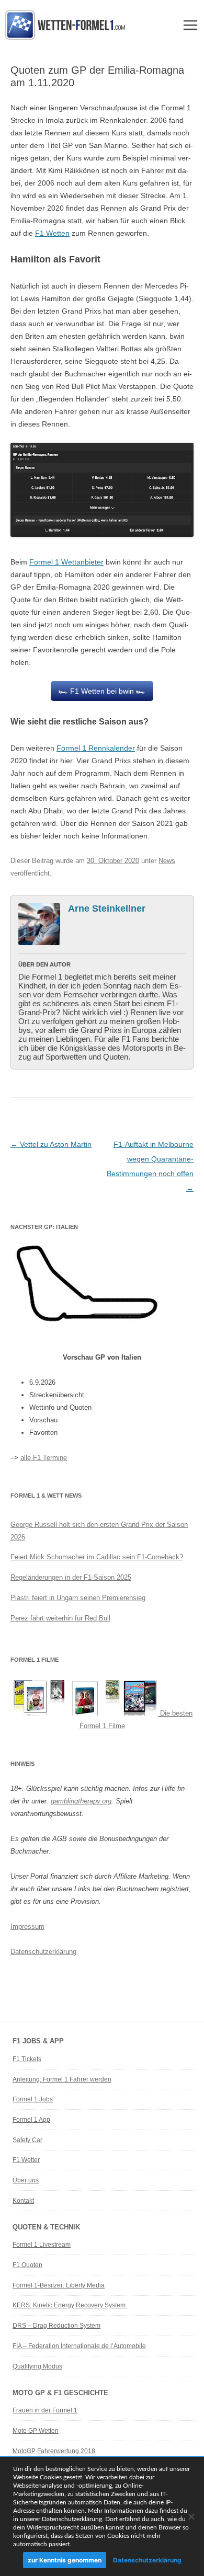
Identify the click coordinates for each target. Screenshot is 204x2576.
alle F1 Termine (44, 1458)
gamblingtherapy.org (81, 1801)
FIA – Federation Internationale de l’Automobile (79, 2346)
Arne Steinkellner (107, 908)
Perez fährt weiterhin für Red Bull (60, 1618)
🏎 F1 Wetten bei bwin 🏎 (102, 691)
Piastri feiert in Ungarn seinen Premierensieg (78, 1598)
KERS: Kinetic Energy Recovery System (70, 2305)
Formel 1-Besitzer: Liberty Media (59, 2285)
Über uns (26, 2180)
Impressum (27, 1927)
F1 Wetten (52, 233)
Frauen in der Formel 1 (45, 2410)
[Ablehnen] (191, 2516)
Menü (190, 25)
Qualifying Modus (37, 2366)
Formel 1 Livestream (42, 2245)
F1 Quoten (27, 2265)
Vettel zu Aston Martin (51, 1144)
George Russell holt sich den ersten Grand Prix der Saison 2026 (99, 1531)
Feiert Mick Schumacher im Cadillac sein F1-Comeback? (97, 1557)
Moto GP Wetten (36, 2431)
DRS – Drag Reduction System (56, 2326)
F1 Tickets (27, 2059)
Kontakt (23, 2201)
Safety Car (27, 2140)
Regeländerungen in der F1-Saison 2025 (71, 1577)
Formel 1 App (31, 2120)
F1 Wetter (26, 2160)
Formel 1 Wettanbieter (66, 562)
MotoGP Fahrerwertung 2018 (54, 2451)
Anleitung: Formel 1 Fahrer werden (62, 2079)
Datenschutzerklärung (43, 1952)
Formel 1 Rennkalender (96, 748)
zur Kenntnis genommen (65, 2560)
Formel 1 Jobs (33, 2099)
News (167, 861)
